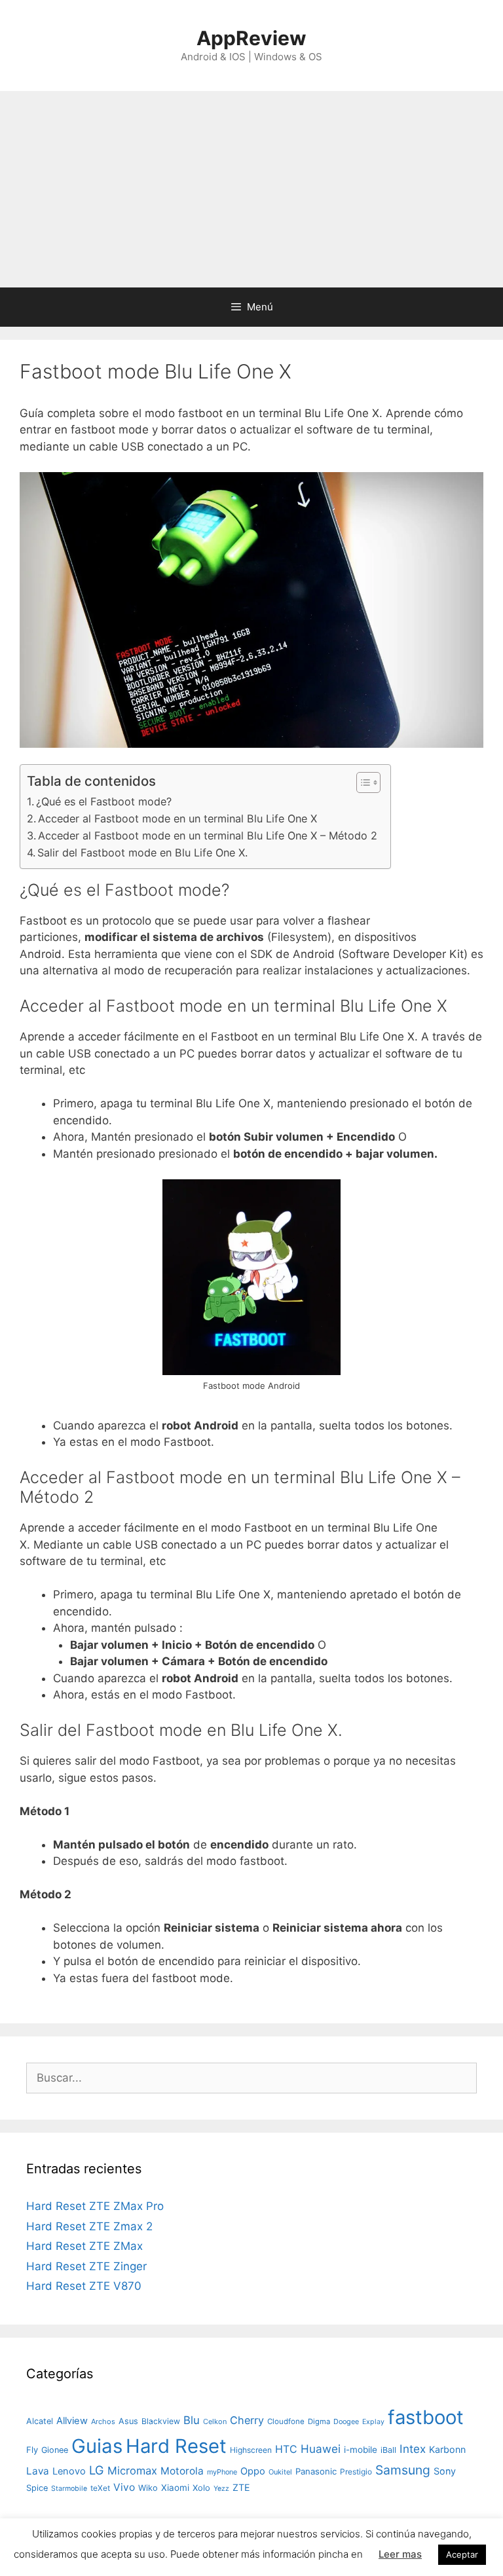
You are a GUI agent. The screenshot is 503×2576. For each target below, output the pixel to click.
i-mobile (361, 2450)
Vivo (124, 2487)
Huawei (321, 2449)
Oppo (253, 2471)
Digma (319, 2421)
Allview (72, 2421)
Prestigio (356, 2472)
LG (97, 2470)
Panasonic (316, 2471)
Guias (97, 2446)
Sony (445, 2471)
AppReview (251, 38)
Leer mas (400, 2554)
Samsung (403, 2470)
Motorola (182, 2471)
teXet (100, 2488)
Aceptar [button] (462, 2554)
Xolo (201, 2488)
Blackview (161, 2421)
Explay (373, 2422)
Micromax (132, 2471)
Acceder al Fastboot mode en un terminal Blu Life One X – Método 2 (208, 836)
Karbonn (447, 2449)
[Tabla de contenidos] (368, 782)
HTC (286, 2449)
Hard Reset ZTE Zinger (86, 2266)
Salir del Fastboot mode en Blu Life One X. (142, 853)
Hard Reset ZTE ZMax (84, 2246)
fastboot (426, 2417)
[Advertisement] (251, 189)
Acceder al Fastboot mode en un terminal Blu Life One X (177, 819)
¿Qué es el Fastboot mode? (104, 801)
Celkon (215, 2421)
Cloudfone (286, 2421)
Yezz (221, 2489)
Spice (37, 2488)
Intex (413, 2449)
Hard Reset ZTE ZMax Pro (95, 2206)
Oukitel (280, 2472)
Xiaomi (175, 2488)
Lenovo (69, 2471)
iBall (388, 2450)
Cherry (247, 2420)
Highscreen (251, 2450)
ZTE (241, 2487)
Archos (103, 2421)
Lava (38, 2471)
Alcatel (40, 2421)
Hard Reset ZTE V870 (84, 2286)
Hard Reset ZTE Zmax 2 (89, 2226)
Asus (128, 2421)
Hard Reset (176, 2446)
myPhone (222, 2472)
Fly (32, 2450)
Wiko (148, 2488)
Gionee (55, 2450)
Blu (192, 2420)
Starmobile (69, 2489)
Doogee (346, 2421)
